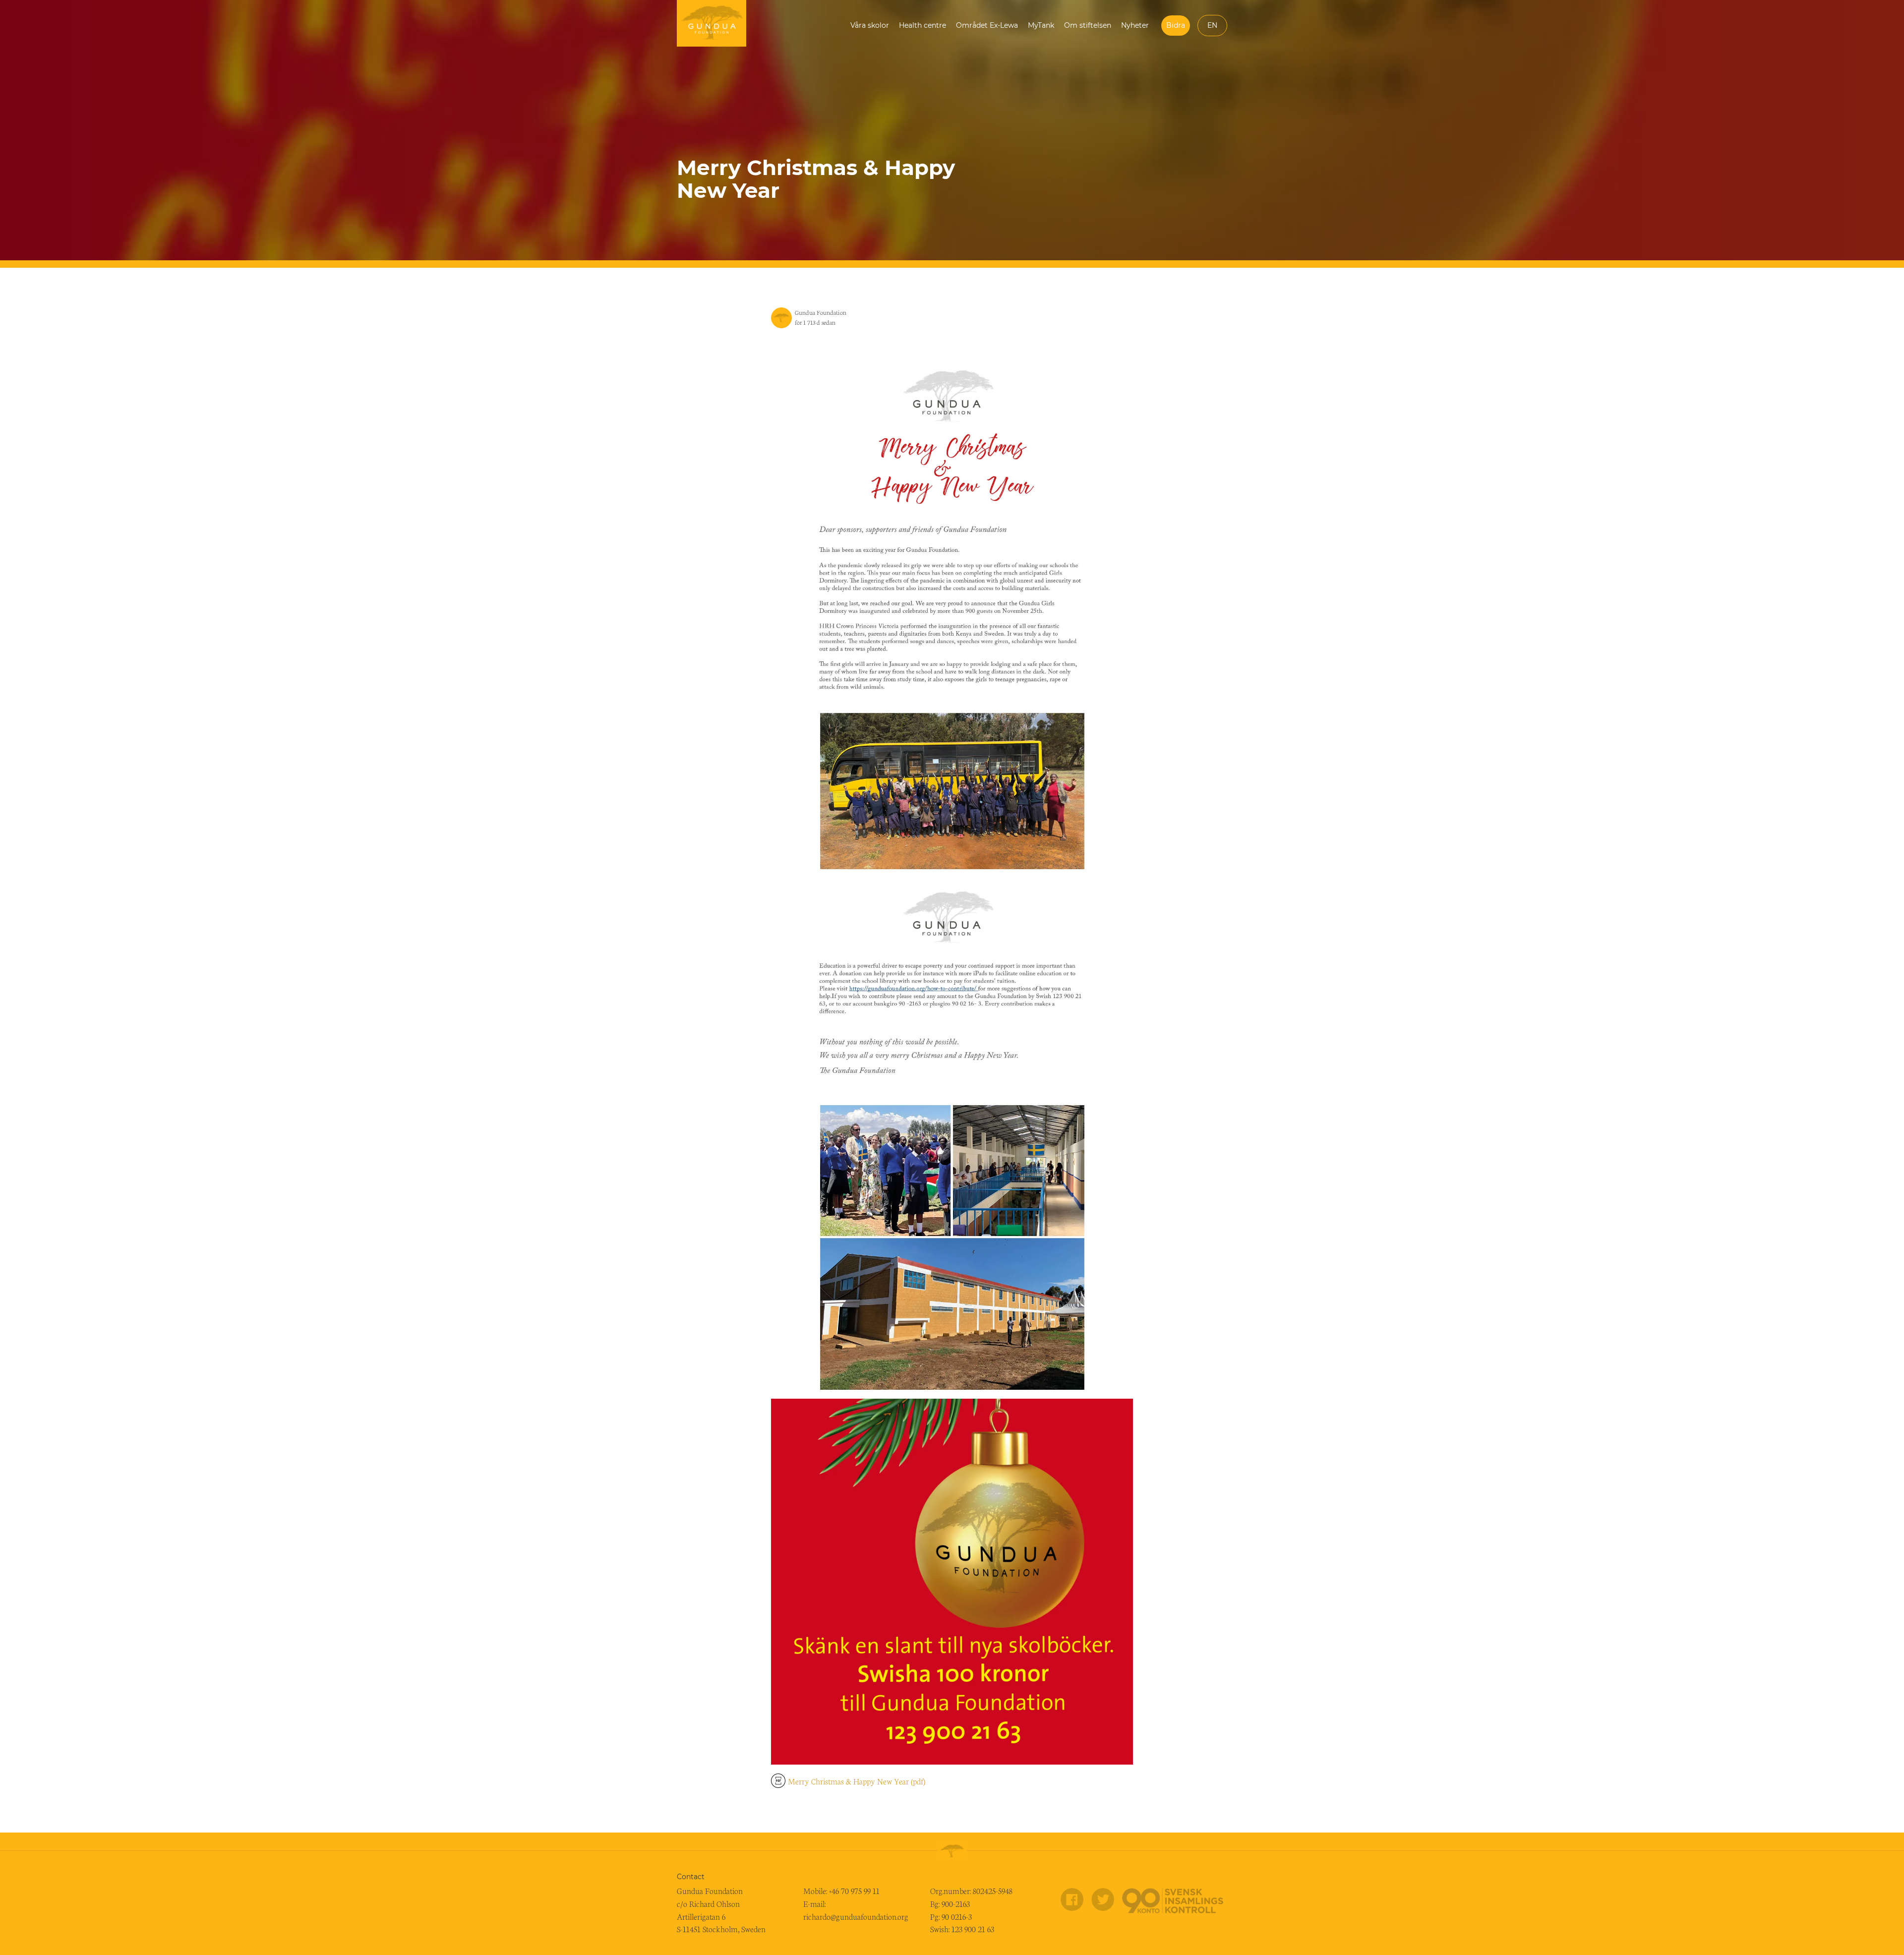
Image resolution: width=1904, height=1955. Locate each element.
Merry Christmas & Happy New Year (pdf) (857, 1781)
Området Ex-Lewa (987, 25)
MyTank (1041, 25)
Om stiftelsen (1088, 25)
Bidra (1176, 25)
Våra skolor (870, 25)
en (1212, 25)
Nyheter (1135, 25)
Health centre (922, 25)
